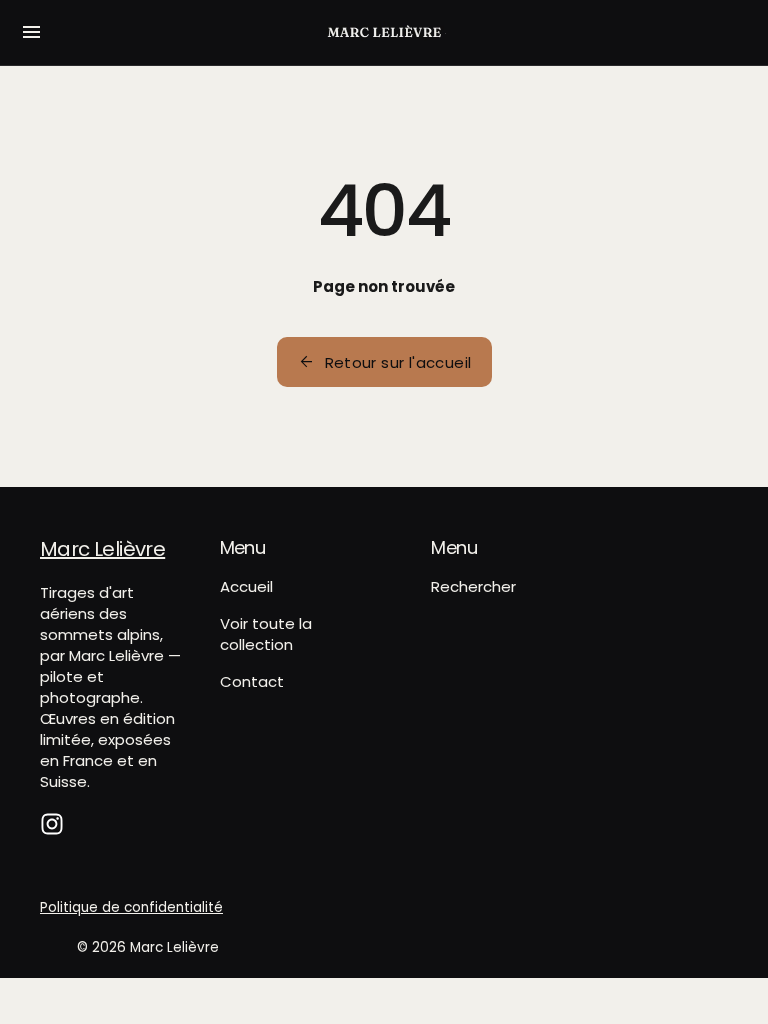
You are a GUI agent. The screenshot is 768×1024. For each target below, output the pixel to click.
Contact (252, 681)
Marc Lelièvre (174, 947)
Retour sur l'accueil (384, 362)
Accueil (246, 586)
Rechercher (473, 586)
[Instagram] (52, 824)
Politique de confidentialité (131, 907)
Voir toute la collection (266, 634)
